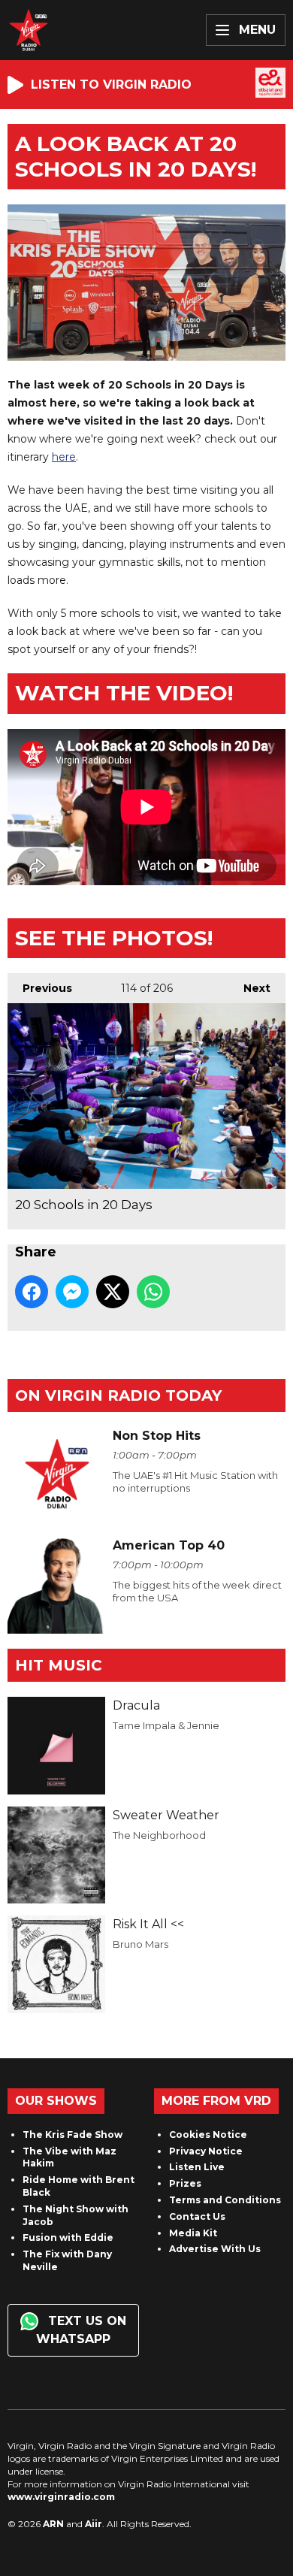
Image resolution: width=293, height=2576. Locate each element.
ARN (53, 2524)
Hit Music (59, 1665)
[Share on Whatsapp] (153, 1292)
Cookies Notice (208, 2135)
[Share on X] (113, 1292)
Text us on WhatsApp (81, 2330)
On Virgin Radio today (118, 1395)
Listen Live (197, 2167)
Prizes (185, 2183)
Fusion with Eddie (68, 2237)
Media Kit (193, 2233)
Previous (40, 988)
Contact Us (197, 2216)
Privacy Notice (206, 2151)
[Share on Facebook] (32, 1292)
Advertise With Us (215, 2249)
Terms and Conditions (225, 2200)
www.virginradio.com (61, 2497)
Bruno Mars (140, 1944)
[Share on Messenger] (72, 1292)
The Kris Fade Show (72, 2135)
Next (249, 988)
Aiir (94, 2524)
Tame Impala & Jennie (166, 1725)
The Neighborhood (159, 1835)
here (64, 457)
